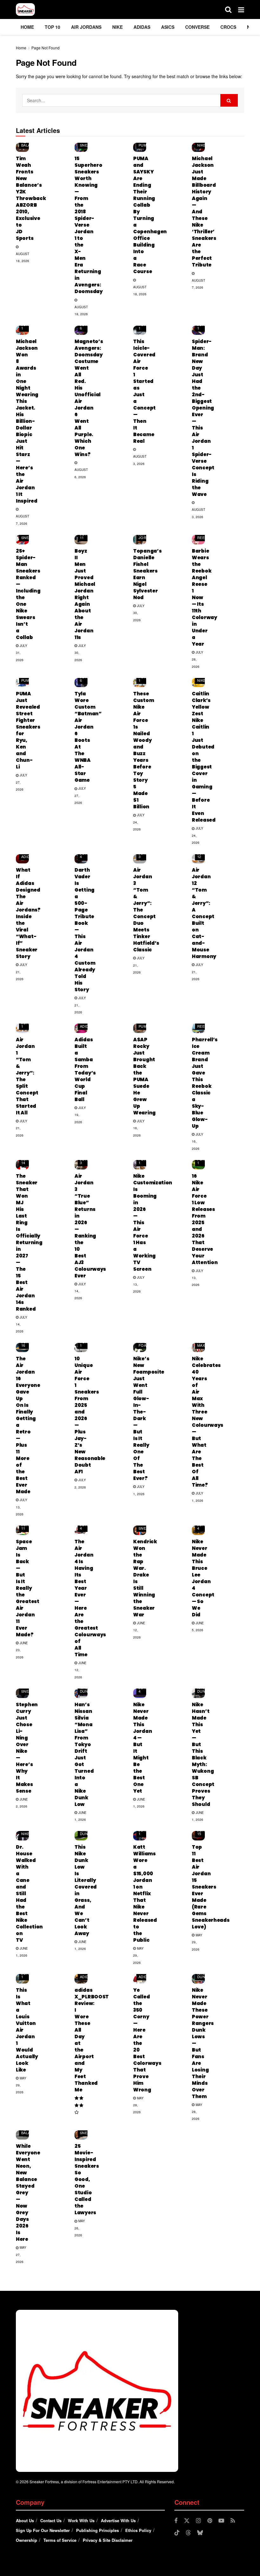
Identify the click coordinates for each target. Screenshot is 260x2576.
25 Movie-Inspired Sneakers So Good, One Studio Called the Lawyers (87, 2179)
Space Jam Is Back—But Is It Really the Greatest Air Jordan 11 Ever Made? (28, 1588)
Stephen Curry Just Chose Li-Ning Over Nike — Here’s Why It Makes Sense (27, 1748)
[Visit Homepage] (25, 9)
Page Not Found (45, 48)
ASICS (168, 27)
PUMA (144, 145)
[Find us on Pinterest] (210, 2521)
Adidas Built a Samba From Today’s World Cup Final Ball (85, 1069)
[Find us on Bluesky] (200, 2533)
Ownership (26, 2540)
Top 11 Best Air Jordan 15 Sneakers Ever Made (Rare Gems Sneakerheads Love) (211, 1887)
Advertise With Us (118, 2520)
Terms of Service (60, 2540)
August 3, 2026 (140, 460)
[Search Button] (228, 9)
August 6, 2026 (81, 473)
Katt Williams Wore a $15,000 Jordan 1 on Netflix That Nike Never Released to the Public (145, 1893)
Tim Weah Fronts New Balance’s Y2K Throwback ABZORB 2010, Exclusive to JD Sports (31, 198)
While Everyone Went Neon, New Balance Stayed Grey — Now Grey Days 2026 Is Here (28, 2193)
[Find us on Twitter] (187, 2521)
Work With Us (81, 2520)
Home (27, 27)
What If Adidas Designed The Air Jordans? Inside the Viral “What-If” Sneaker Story (28, 913)
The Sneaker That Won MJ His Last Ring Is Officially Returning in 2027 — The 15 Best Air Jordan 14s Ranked (29, 1242)
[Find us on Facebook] (176, 2521)
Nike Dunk (85, 1689)
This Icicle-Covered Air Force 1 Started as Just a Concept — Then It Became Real (144, 391)
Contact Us (51, 2520)
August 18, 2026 (23, 257)
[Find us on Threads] (188, 2533)
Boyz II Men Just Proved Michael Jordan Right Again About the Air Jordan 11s (85, 594)
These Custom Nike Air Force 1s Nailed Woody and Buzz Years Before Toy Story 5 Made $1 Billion (143, 750)
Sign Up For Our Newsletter (43, 2530)
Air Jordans (86, 27)
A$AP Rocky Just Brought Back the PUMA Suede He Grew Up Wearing (144, 1076)
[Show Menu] (241, 9)
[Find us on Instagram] (198, 2521)
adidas (142, 27)
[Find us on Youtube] (221, 2521)
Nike (117, 27)
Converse (197, 27)
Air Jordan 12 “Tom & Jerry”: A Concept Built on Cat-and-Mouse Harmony (204, 913)
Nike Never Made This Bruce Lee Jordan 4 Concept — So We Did (203, 1578)
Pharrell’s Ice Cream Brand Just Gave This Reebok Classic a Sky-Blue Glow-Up (205, 1083)
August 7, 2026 (198, 284)
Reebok (205, 537)
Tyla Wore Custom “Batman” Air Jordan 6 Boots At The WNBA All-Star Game (88, 737)
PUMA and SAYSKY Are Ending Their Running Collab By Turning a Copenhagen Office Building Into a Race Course (150, 215)
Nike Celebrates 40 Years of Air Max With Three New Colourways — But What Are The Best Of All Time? (208, 1422)
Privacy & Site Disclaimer (108, 2540)
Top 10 (52, 27)
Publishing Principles (97, 2530)
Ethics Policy (138, 2530)
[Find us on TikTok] (177, 2533)
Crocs (228, 27)
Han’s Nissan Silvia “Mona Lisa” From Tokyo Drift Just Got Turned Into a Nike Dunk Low (84, 1754)
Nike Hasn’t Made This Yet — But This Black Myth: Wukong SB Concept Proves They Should (203, 1754)
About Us (25, 2520)
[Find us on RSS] (233, 2521)
